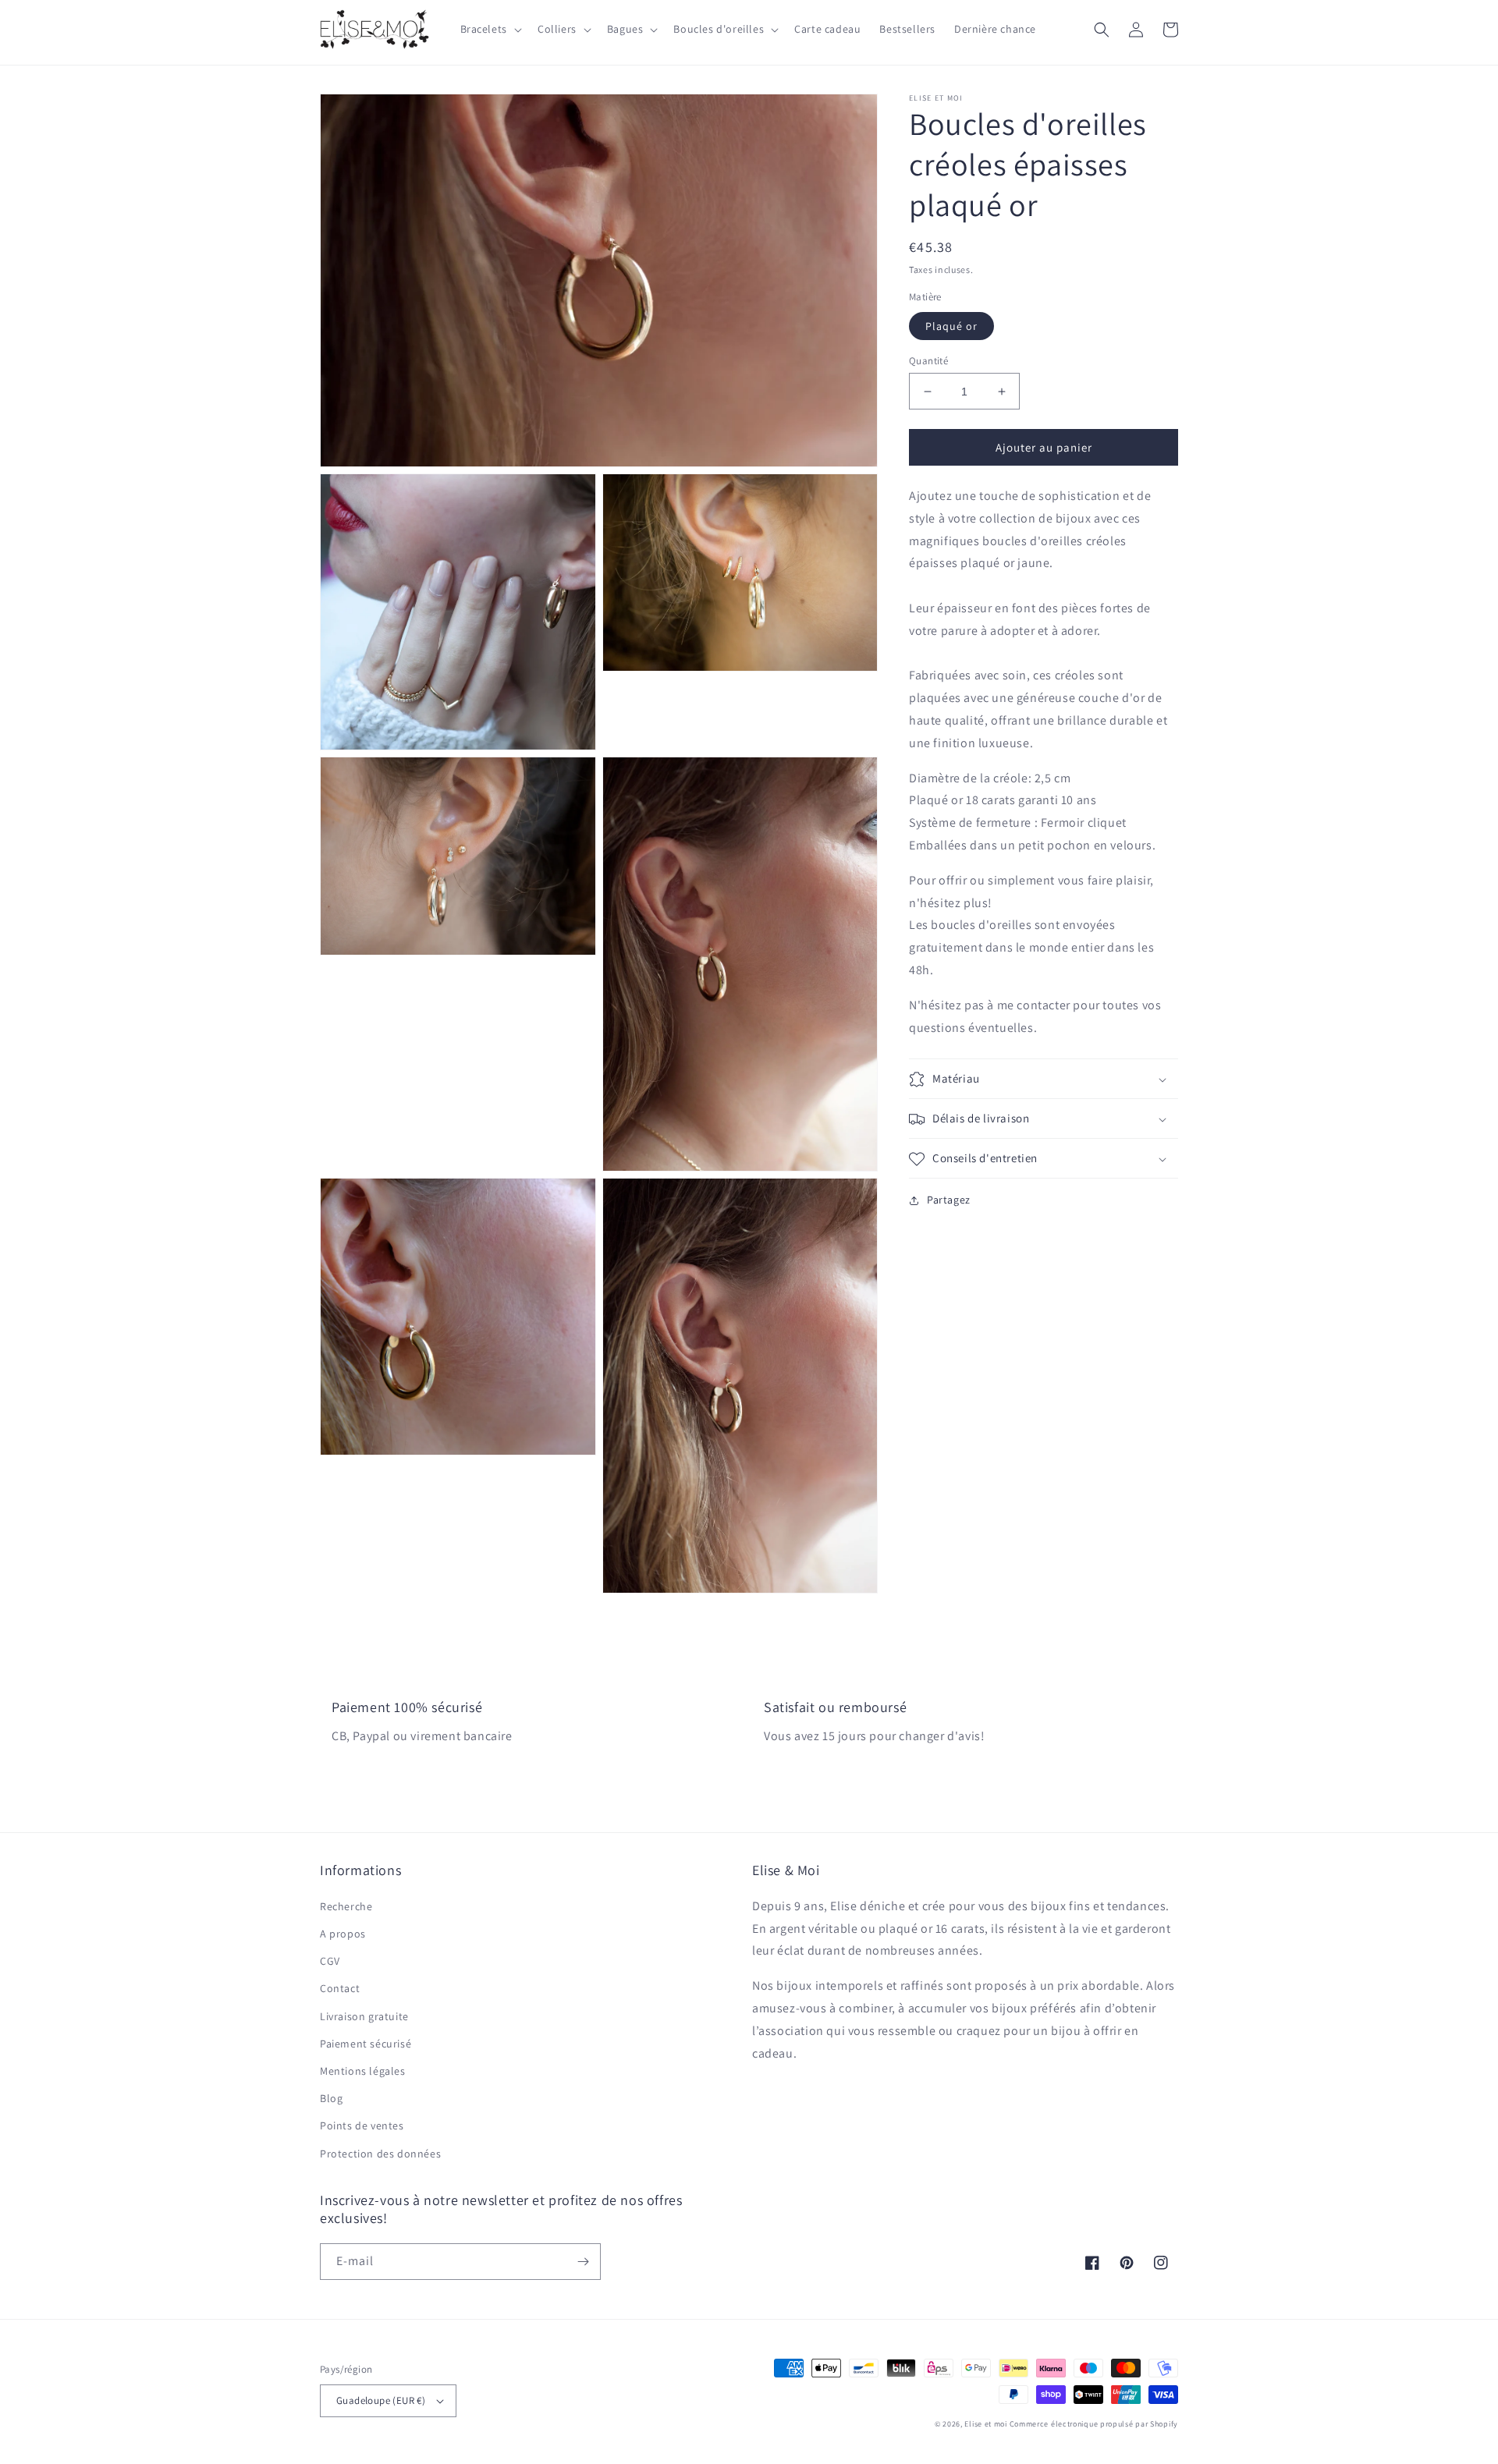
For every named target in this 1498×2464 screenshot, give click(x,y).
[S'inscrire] (583, 2262)
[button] (490, 29)
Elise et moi (985, 2424)
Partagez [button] (949, 1200)
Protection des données (380, 2154)
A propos (343, 1934)
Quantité (928, 361)
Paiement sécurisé (366, 2044)
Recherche (346, 1906)
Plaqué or (951, 326)
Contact (340, 1988)
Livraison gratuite (364, 2016)
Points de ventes (362, 2125)
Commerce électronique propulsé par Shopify (1094, 2424)
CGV (330, 1961)
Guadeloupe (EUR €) (381, 2400)
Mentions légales (363, 2071)
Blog (331, 2098)
